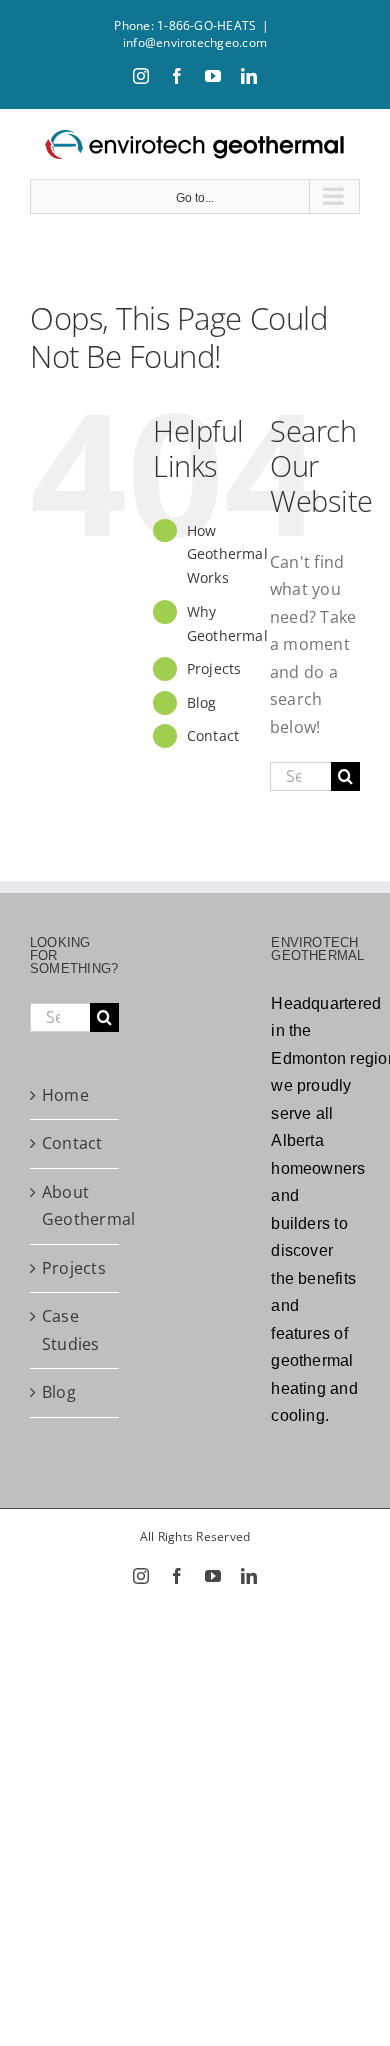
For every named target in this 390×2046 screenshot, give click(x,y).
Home (65, 1095)
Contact (213, 735)
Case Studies (71, 1330)
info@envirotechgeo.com (195, 42)
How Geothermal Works (227, 554)
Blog (202, 702)
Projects (214, 668)
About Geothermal (75, 1206)
